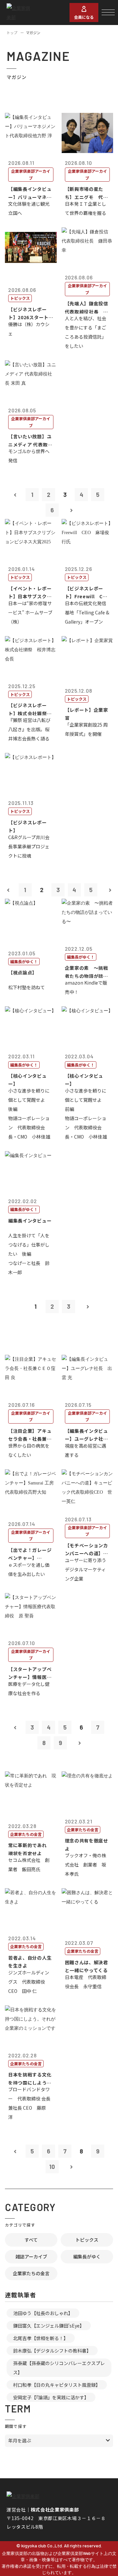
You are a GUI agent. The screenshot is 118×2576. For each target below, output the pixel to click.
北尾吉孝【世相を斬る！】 (41, 2338)
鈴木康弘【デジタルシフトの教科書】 (52, 2351)
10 (52, 2167)
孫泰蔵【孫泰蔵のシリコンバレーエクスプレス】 (59, 2368)
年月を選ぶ (20, 2440)
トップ (12, 33)
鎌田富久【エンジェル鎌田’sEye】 (49, 2326)
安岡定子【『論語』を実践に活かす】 (51, 2397)
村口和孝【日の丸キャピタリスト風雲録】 (57, 2385)
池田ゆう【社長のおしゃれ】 (43, 2313)
